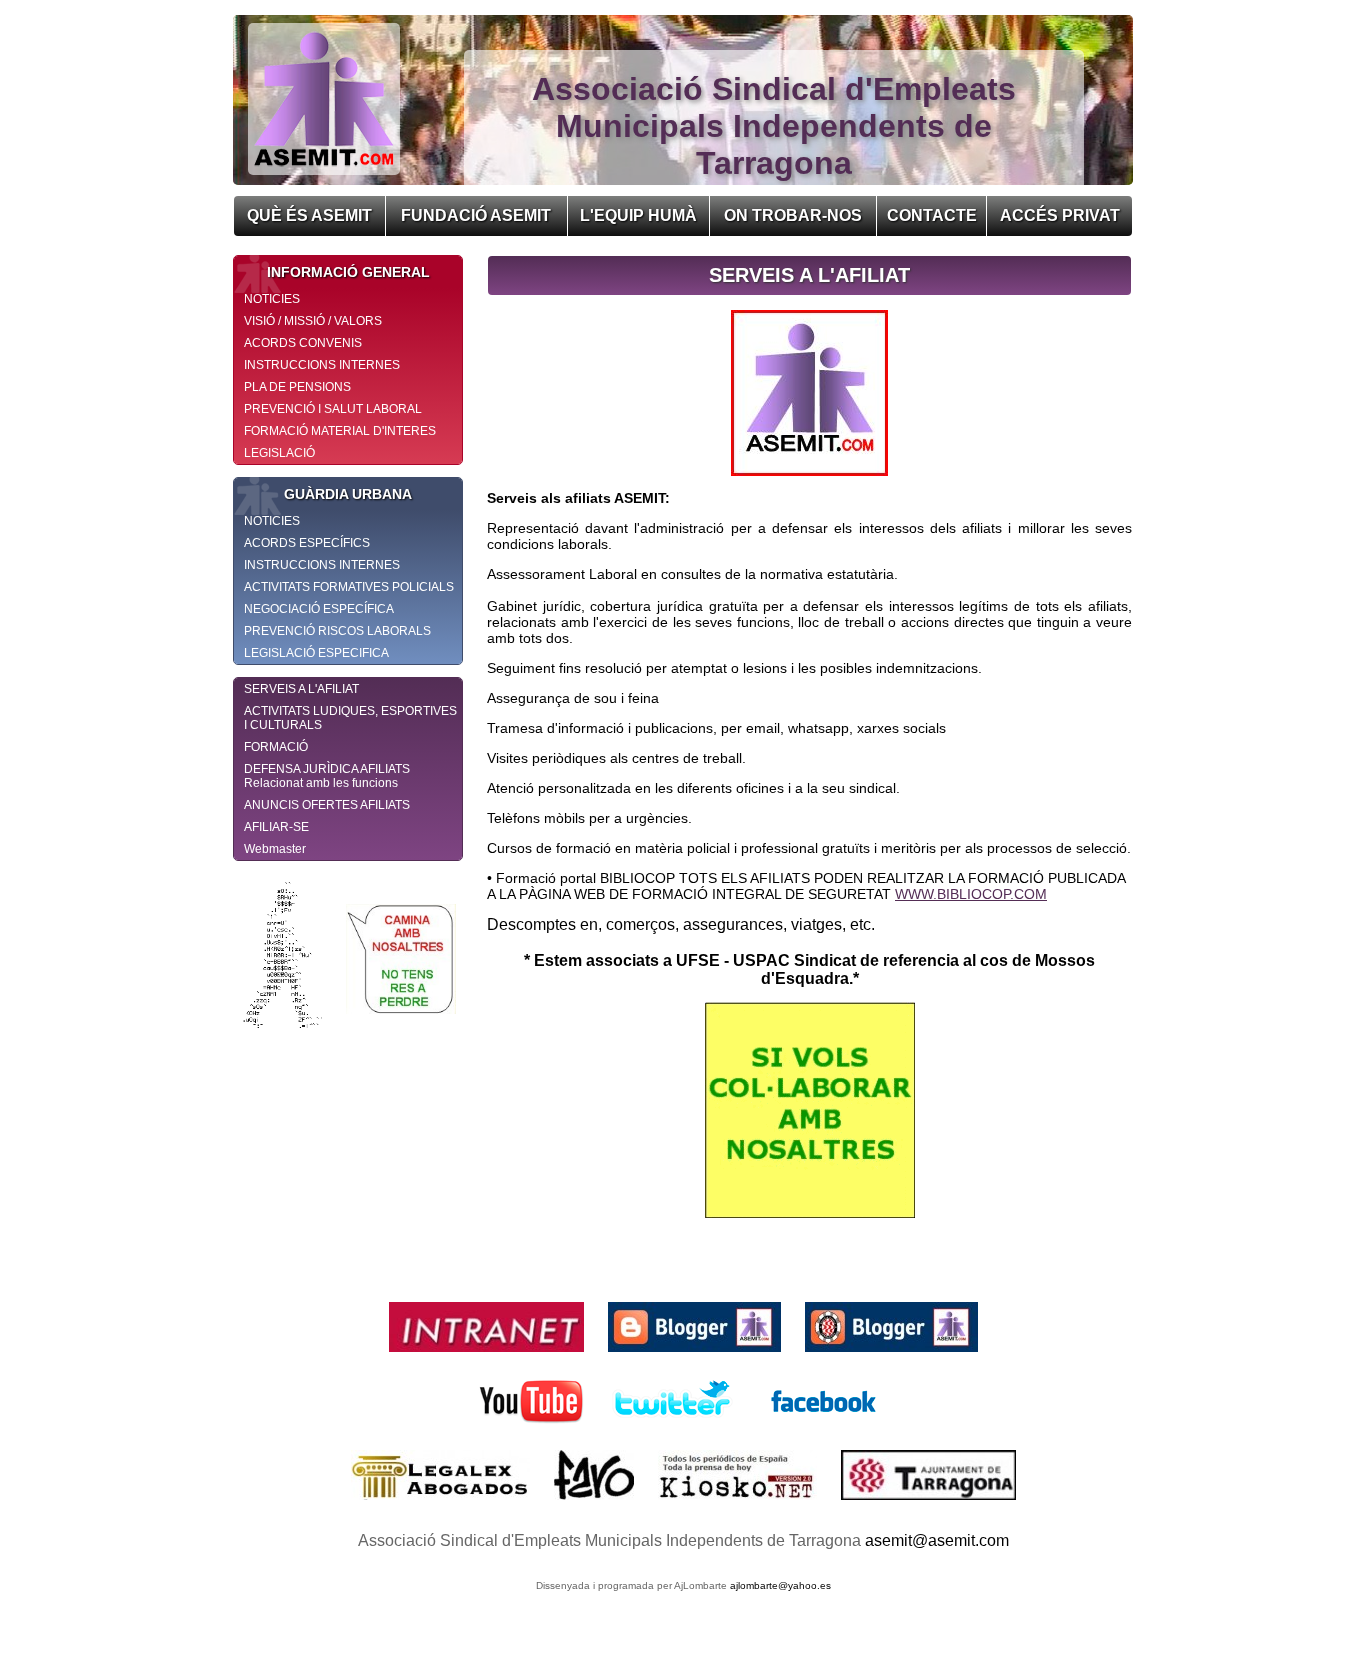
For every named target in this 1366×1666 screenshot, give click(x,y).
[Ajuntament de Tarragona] (928, 1504)
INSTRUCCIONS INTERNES (322, 365)
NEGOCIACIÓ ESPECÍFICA (319, 609)
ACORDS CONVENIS (303, 343)
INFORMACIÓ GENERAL (348, 272)
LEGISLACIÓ (279, 453)
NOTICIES (272, 299)
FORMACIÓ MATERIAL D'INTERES (340, 431)
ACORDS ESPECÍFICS (307, 543)
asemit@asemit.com (937, 1540)
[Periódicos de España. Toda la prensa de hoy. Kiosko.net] (739, 1504)
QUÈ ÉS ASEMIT (309, 215)
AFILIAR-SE (276, 827)
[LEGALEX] (442, 1504)
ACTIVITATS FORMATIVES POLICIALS (349, 587)
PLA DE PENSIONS (297, 387)
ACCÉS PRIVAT (1060, 215)
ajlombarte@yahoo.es (780, 1585)
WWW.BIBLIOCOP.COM (971, 894)
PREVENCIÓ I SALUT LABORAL (333, 409)
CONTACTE (932, 215)
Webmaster (275, 849)
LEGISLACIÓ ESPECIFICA (316, 653)
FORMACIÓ (276, 747)
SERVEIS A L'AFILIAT (301, 689)
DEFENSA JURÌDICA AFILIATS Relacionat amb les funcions (327, 776)
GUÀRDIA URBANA (348, 494)
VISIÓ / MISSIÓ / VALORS (313, 321)
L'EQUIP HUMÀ (638, 215)
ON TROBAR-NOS (793, 215)
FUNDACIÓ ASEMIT (476, 215)
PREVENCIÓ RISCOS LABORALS (337, 631)
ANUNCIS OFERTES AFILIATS (327, 805)
